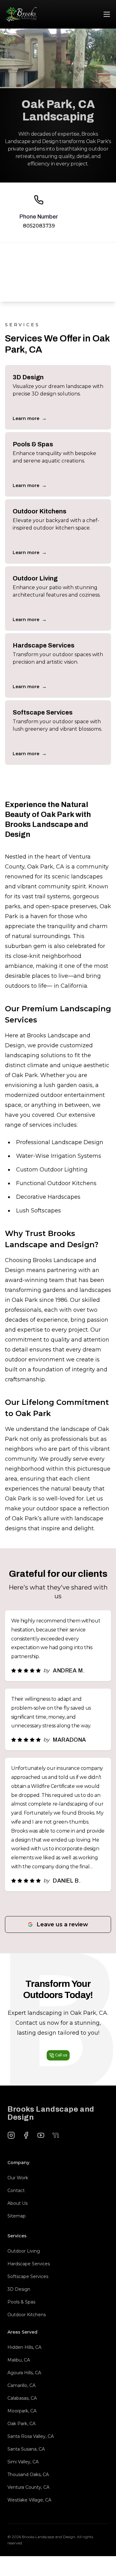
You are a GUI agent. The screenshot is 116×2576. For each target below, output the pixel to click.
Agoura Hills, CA (24, 2373)
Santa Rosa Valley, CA (31, 2436)
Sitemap (17, 2216)
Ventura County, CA (28, 2487)
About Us (17, 2203)
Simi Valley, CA (23, 2462)
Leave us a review (62, 1924)
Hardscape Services (29, 2264)
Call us (61, 2055)
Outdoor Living (24, 2251)
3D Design (19, 2289)
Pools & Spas (21, 2302)
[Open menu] (107, 14)
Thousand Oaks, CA (28, 2474)
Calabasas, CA (22, 2398)
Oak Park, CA (21, 2424)
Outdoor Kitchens (27, 2315)
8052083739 (39, 226)
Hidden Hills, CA (24, 2347)
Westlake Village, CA (29, 2500)
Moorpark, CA (22, 2411)
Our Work (18, 2178)
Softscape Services (28, 2276)
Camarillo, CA (21, 2385)
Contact (16, 2190)
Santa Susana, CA (26, 2449)
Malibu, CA (19, 2360)
